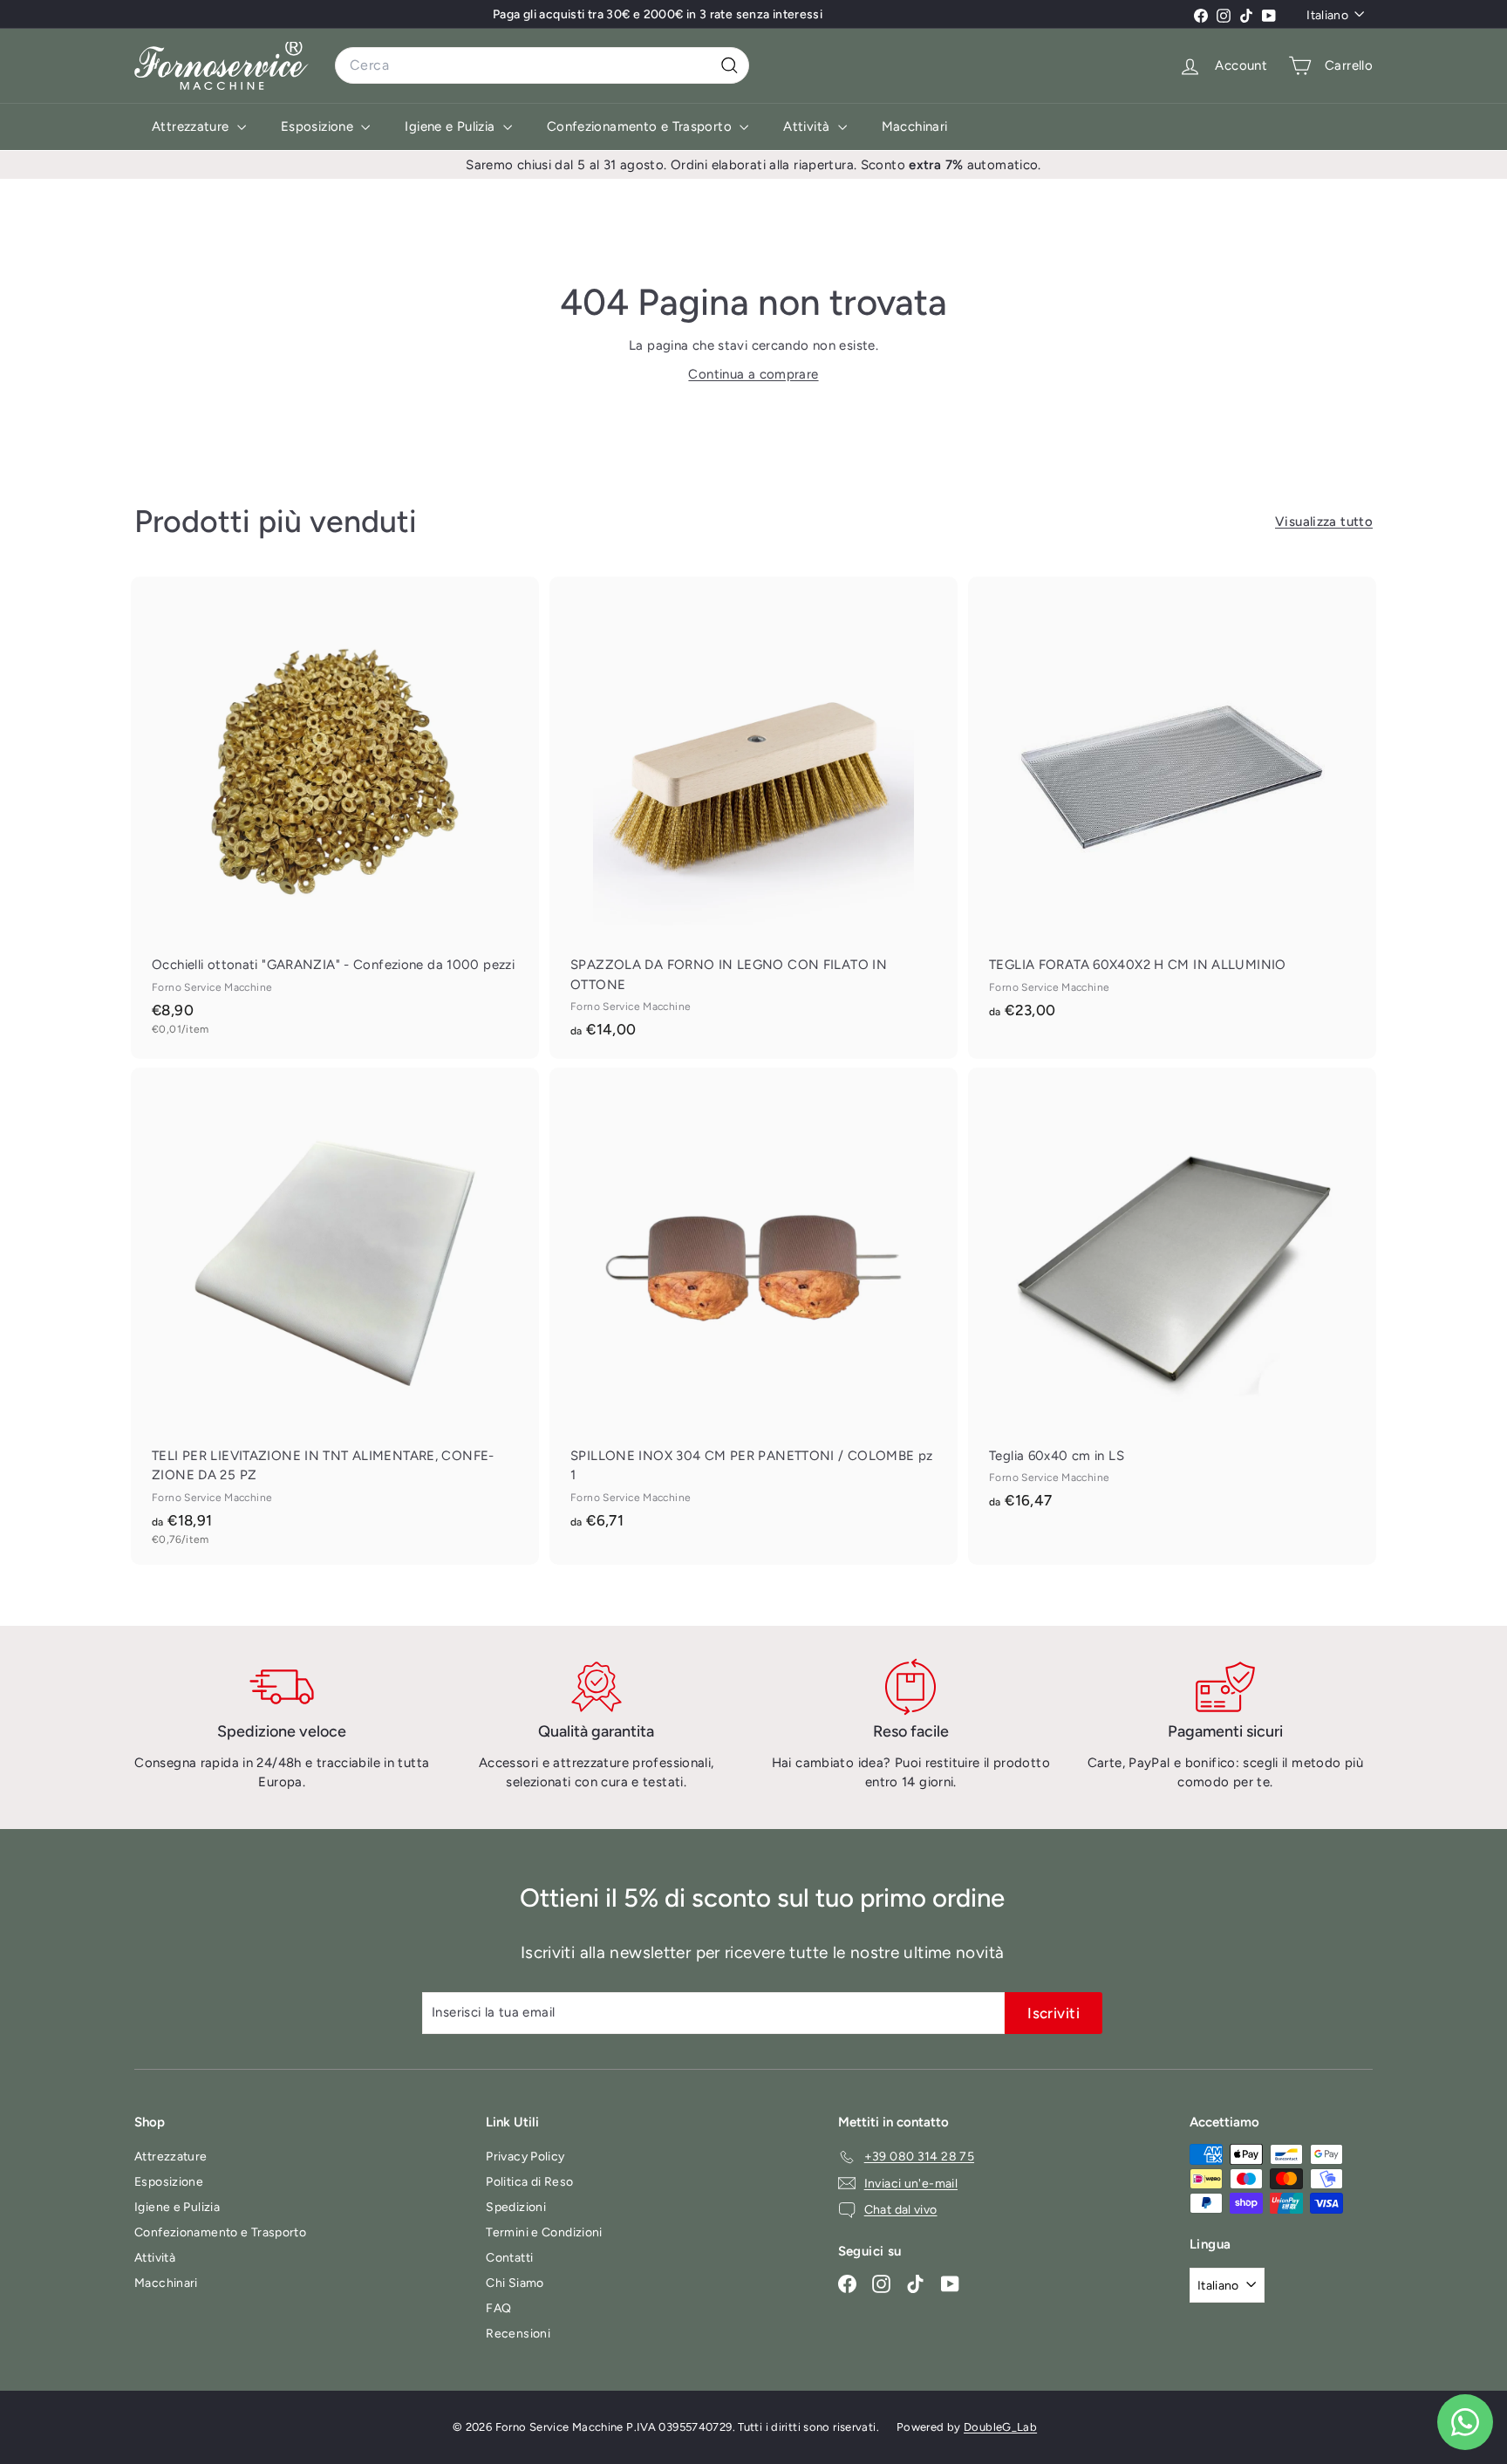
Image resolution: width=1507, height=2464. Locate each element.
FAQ (498, 2308)
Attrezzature (192, 126)
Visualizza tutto (1324, 522)
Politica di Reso (529, 2182)
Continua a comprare (753, 374)
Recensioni (518, 2334)
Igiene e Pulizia (451, 126)
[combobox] (542, 65)
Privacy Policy (525, 2157)
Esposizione (319, 126)
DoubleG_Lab (1000, 2427)
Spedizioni (516, 2207)
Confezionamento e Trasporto (641, 126)
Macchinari (915, 126)
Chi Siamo (515, 2283)
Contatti (509, 2258)
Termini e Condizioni (544, 2232)
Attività (808, 126)
